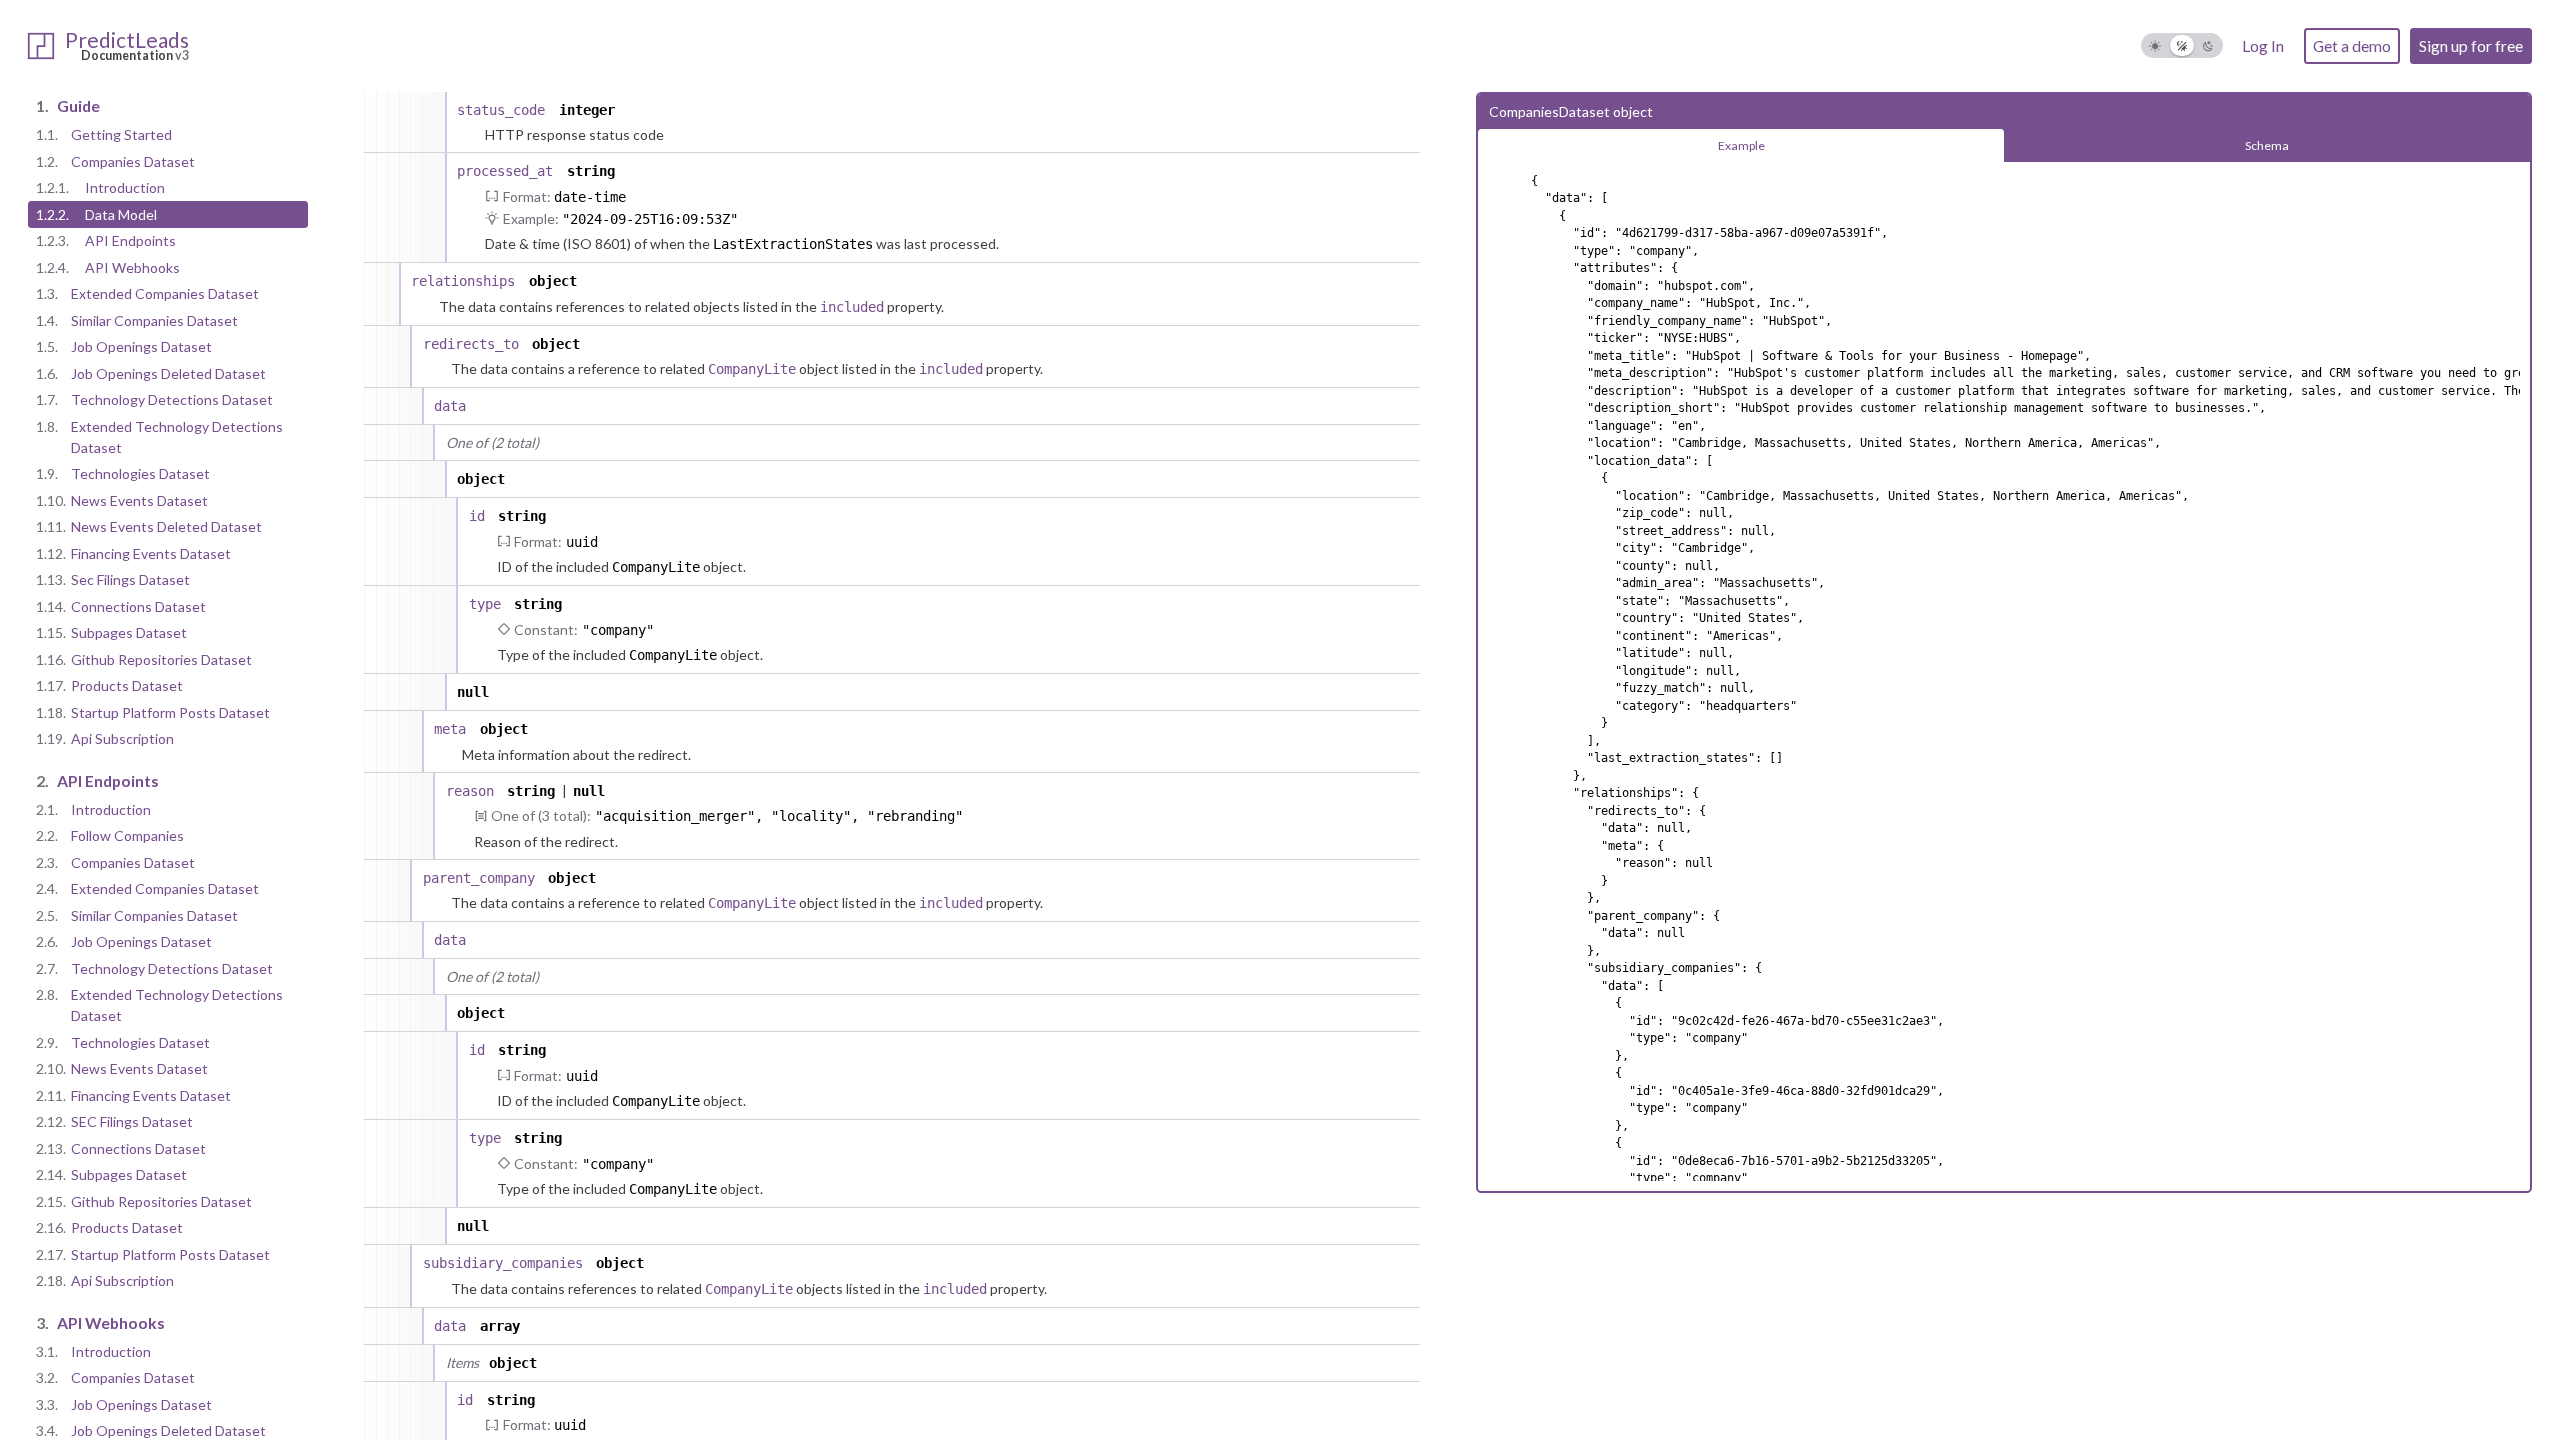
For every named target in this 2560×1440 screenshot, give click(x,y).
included (852, 307)
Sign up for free (2471, 45)
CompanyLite (752, 369)
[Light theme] (2155, 45)
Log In (2263, 45)
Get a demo (2352, 45)
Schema (2267, 145)
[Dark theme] (2208, 45)
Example (1741, 145)
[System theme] (2182, 45)
